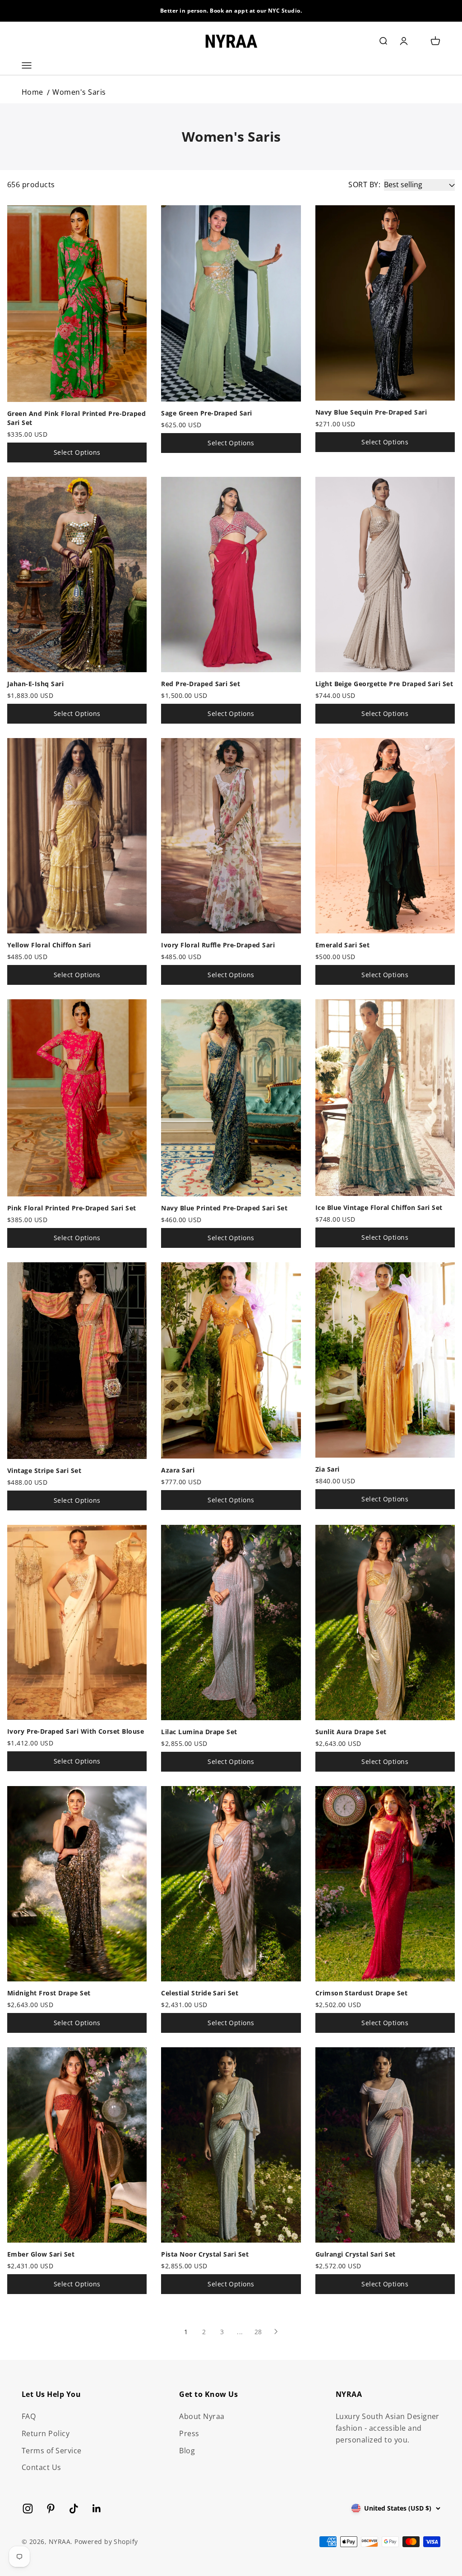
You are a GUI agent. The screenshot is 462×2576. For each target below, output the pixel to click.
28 (258, 2332)
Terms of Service (52, 2451)
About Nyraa (202, 2416)
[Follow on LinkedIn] (97, 2509)
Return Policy (46, 2433)
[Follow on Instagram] (28, 2509)
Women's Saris (79, 92)
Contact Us (42, 2467)
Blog (187, 2451)
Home (32, 92)
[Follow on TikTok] (74, 2509)
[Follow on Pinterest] (51, 2509)
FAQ (29, 2416)
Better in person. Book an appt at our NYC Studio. (231, 11)
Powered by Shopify (106, 2541)
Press (189, 2433)
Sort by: (364, 185)
